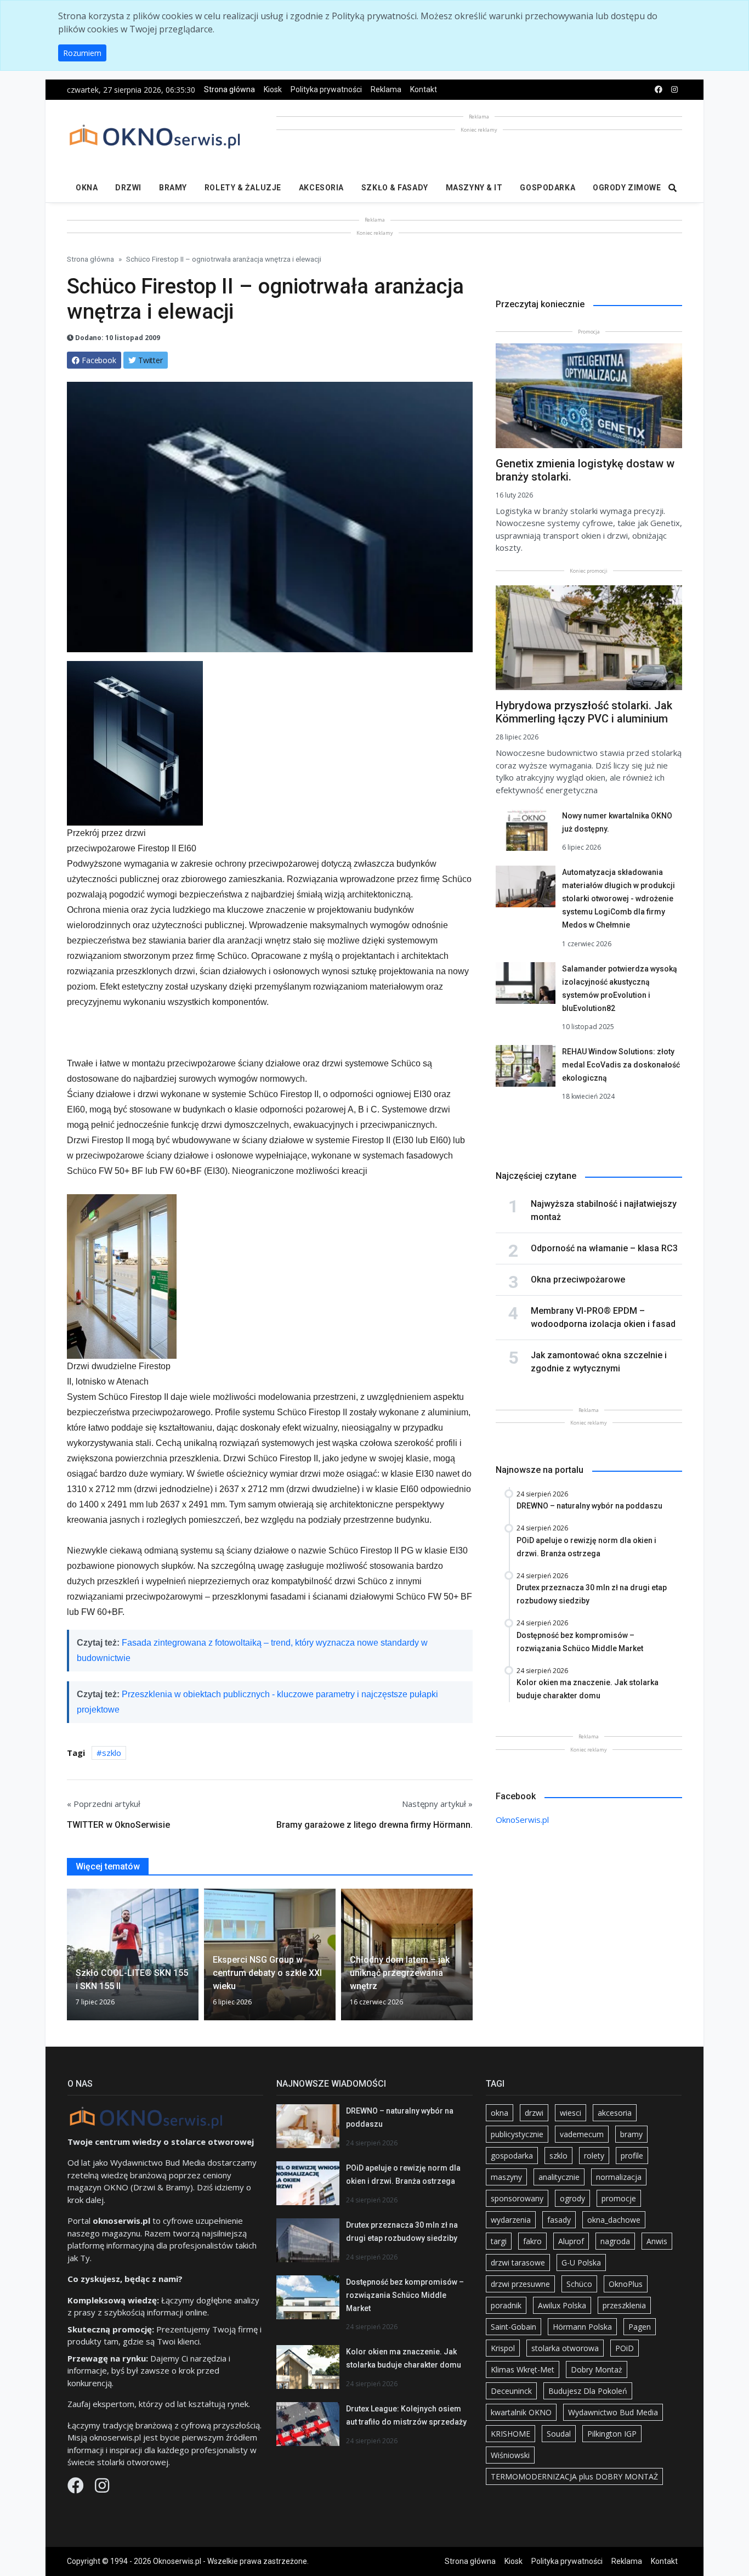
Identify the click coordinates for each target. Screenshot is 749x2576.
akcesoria (615, 2113)
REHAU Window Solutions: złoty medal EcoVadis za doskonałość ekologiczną (621, 1065)
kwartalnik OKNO (521, 2412)
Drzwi (128, 188)
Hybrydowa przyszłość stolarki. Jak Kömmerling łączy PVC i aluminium (584, 712)
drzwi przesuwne (520, 2284)
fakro (532, 2241)
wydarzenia (511, 2220)
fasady (559, 2220)
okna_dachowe (614, 2220)
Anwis (657, 2241)
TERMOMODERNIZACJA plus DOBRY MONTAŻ (574, 2476)
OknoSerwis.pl (522, 1820)
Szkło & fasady (395, 188)
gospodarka (512, 2156)
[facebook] (659, 90)
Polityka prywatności (326, 89)
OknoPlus (626, 2284)
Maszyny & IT (474, 188)
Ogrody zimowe (627, 188)
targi (499, 2241)
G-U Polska (581, 2263)
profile (632, 2156)
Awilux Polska (562, 2305)
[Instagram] (102, 2488)
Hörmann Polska (582, 2327)
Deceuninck (511, 2391)
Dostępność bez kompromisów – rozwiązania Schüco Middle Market (405, 2295)
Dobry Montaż (597, 2369)
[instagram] (674, 90)
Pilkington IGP (612, 2434)
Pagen (640, 2327)
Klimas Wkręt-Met (523, 2369)
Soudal (559, 2434)
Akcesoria (321, 188)
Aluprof (571, 2241)
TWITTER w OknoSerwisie (118, 1825)
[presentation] (71, 1959)
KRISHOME (510, 2434)
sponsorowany (517, 2198)
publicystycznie (517, 2134)
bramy (631, 2134)
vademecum (582, 2134)
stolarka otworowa (565, 2348)
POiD (625, 2348)
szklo (112, 1753)
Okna (87, 188)
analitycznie (559, 2177)
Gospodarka (547, 188)
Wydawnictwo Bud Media (613, 2412)
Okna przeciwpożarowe (578, 1279)
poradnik (506, 2305)
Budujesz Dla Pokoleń (588, 2391)
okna (500, 2113)
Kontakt (424, 89)
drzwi (534, 2113)
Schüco (579, 2284)
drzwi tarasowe (518, 2263)
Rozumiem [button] (82, 53)
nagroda (615, 2241)
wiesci (571, 2113)
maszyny (506, 2177)
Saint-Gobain (513, 2327)
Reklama (386, 89)
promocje (619, 2198)
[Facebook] (77, 2488)
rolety (594, 2156)
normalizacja (619, 2177)
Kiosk (273, 89)
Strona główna (229, 89)
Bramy (173, 188)
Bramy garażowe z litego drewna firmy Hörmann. (374, 1825)
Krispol (503, 2348)
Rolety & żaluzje (243, 188)
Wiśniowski (510, 2455)
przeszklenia (624, 2305)
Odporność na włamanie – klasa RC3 (604, 1248)
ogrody (572, 2198)
